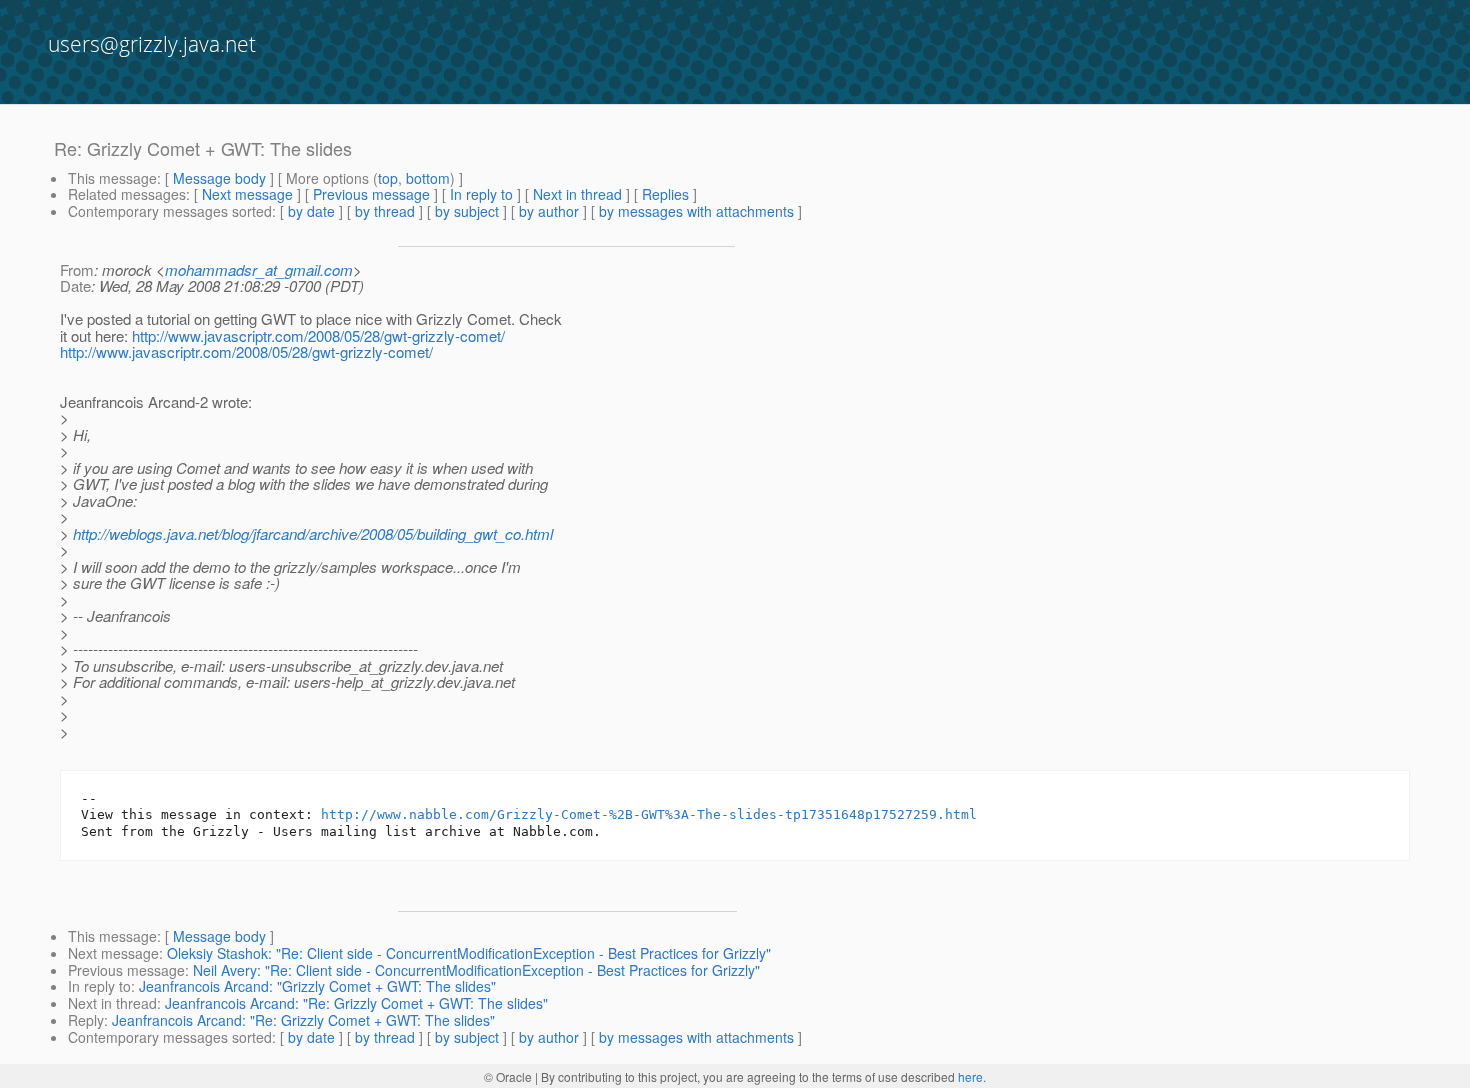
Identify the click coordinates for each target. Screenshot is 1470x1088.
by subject (467, 211)
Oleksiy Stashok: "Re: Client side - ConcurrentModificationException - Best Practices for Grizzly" (469, 953)
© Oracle (508, 1076)
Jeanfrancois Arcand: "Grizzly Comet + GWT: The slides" (317, 986)
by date (311, 211)
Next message (247, 194)
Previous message (371, 194)
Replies (665, 194)
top (388, 178)
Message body (219, 178)
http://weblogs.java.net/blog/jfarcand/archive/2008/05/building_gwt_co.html (313, 533)
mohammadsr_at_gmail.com (259, 269)
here (970, 1076)
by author (549, 211)
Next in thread (577, 194)
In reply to (481, 194)
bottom (428, 178)
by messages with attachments (696, 211)
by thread (385, 211)
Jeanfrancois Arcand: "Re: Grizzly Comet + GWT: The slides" (356, 1003)
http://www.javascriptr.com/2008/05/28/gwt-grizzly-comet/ (318, 335)
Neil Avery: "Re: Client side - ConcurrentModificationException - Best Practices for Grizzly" (476, 970)
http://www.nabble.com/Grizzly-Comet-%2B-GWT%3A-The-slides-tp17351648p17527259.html (649, 814)
